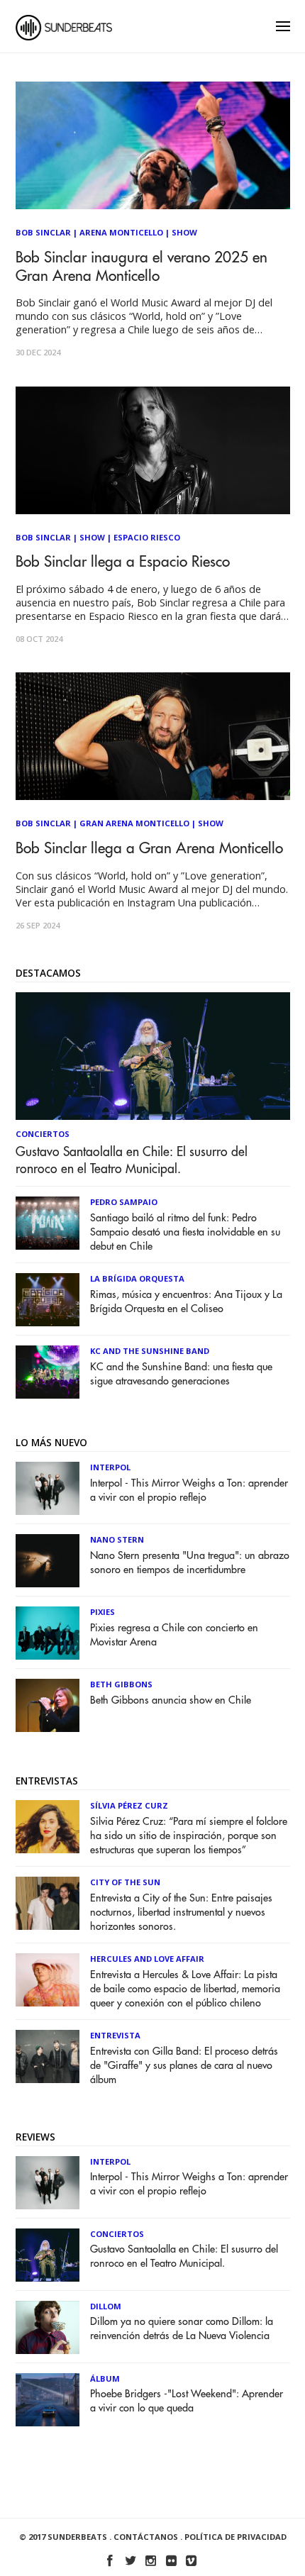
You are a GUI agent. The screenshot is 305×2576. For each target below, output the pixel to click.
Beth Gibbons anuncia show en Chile (171, 1700)
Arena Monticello (121, 232)
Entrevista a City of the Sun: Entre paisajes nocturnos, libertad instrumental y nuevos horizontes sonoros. (181, 1912)
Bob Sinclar (43, 232)
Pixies (102, 1612)
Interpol (110, 1467)
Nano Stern (117, 1539)
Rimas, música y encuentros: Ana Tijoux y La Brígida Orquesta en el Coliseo (186, 1302)
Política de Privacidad (235, 2537)
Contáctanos (146, 2537)
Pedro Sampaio (124, 1202)
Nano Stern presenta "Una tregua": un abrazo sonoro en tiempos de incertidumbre (190, 1563)
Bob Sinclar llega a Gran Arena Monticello (149, 849)
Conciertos (43, 1134)
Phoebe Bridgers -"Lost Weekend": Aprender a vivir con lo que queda (187, 2401)
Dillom (106, 2306)
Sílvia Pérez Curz (129, 1805)
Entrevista (115, 2035)
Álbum (105, 2378)
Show (184, 232)
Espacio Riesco (147, 537)
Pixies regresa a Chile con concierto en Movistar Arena (174, 1635)
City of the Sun (125, 1882)
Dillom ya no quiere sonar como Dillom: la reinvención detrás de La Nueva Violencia (182, 2329)
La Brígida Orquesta (137, 1278)
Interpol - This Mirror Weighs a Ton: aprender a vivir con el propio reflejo (189, 1490)
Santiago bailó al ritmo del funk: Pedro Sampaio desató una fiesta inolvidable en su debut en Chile (185, 1232)
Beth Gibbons (121, 1684)
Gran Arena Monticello (134, 823)
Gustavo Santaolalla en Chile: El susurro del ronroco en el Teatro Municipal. (132, 1160)
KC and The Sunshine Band (150, 1351)
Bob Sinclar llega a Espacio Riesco (123, 562)
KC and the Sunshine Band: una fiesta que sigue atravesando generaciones (181, 1374)
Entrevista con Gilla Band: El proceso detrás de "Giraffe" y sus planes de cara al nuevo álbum (184, 2066)
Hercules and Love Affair (147, 1959)
